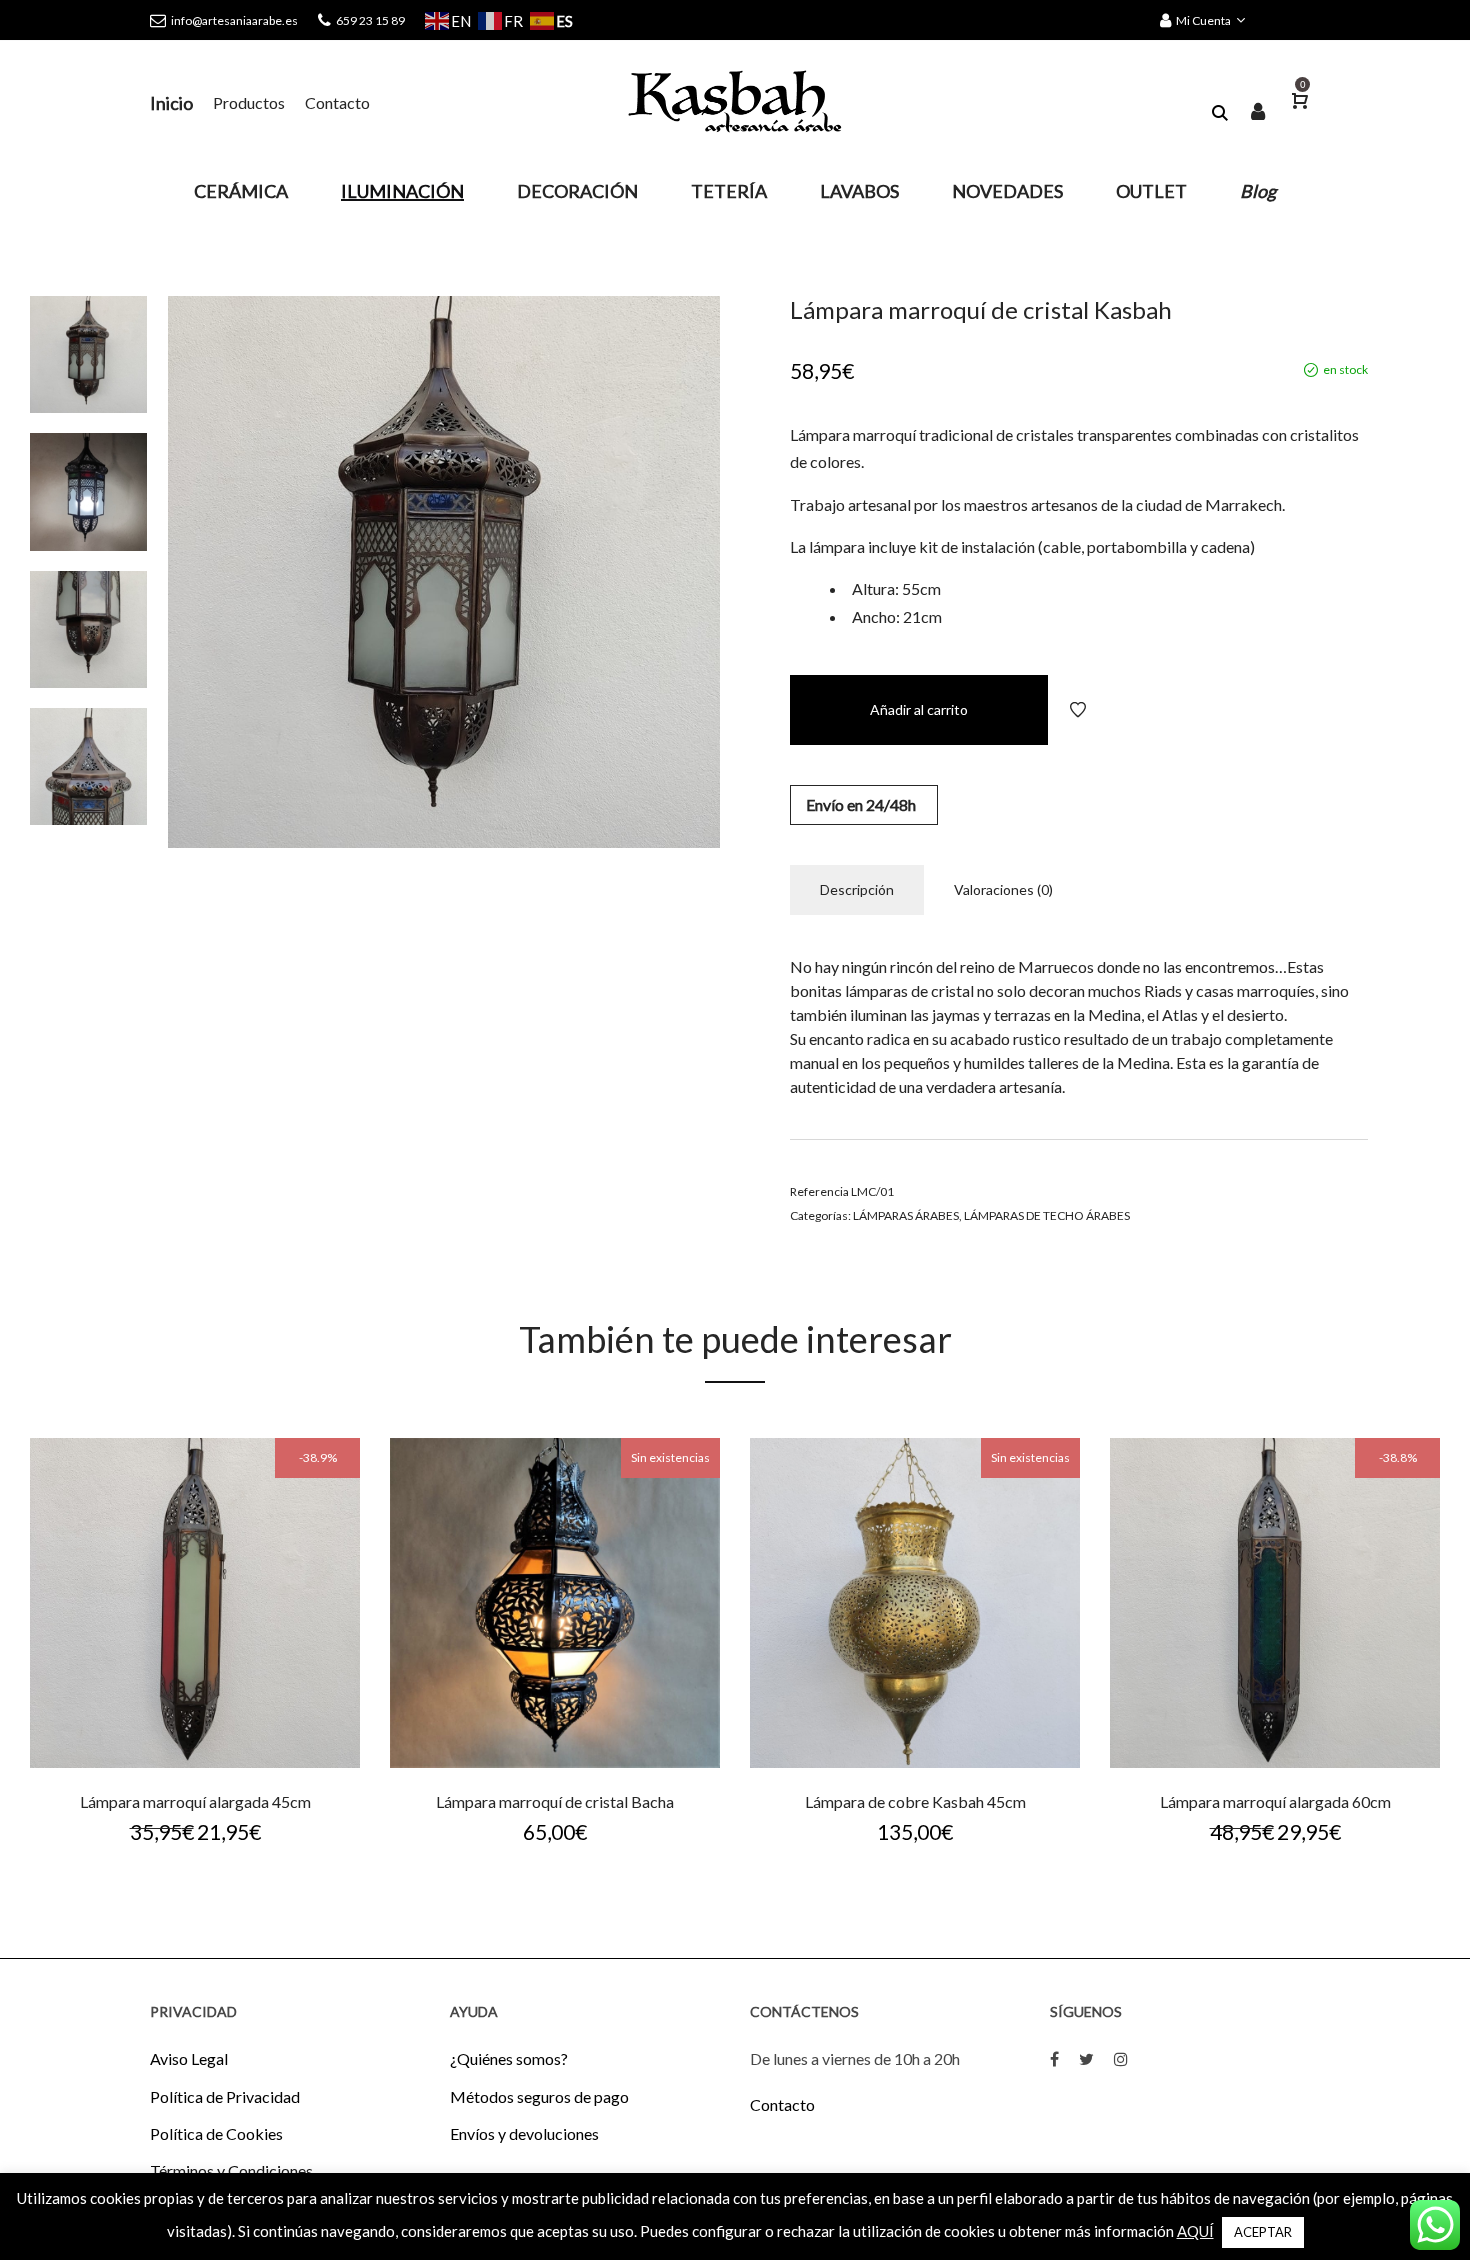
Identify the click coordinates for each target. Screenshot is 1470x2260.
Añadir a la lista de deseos (1078, 710)
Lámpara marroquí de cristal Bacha (555, 1801)
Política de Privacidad (225, 2096)
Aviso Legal (189, 2058)
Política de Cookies (216, 2133)
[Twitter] (1086, 2058)
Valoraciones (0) (1003, 889)
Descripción (857, 889)
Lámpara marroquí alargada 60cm (1275, 1801)
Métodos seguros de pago (539, 2096)
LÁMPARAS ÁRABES (906, 1215)
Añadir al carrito (919, 709)
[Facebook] (1054, 2058)
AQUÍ (1195, 2231)
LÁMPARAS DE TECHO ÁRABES (1047, 1215)
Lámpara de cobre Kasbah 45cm (915, 1801)
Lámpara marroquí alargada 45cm (195, 1801)
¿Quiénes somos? (509, 2058)
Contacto (782, 2104)
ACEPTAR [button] (1263, 2232)
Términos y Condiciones (231, 2170)
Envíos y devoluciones (524, 2133)
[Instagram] (1121, 2058)
